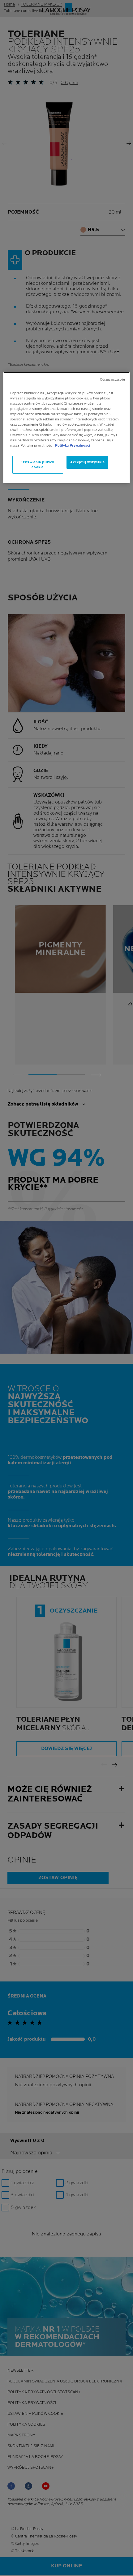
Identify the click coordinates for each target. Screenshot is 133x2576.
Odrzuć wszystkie (113, 380)
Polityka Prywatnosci (73, 446)
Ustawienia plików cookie (38, 465)
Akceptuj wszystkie (87, 462)
